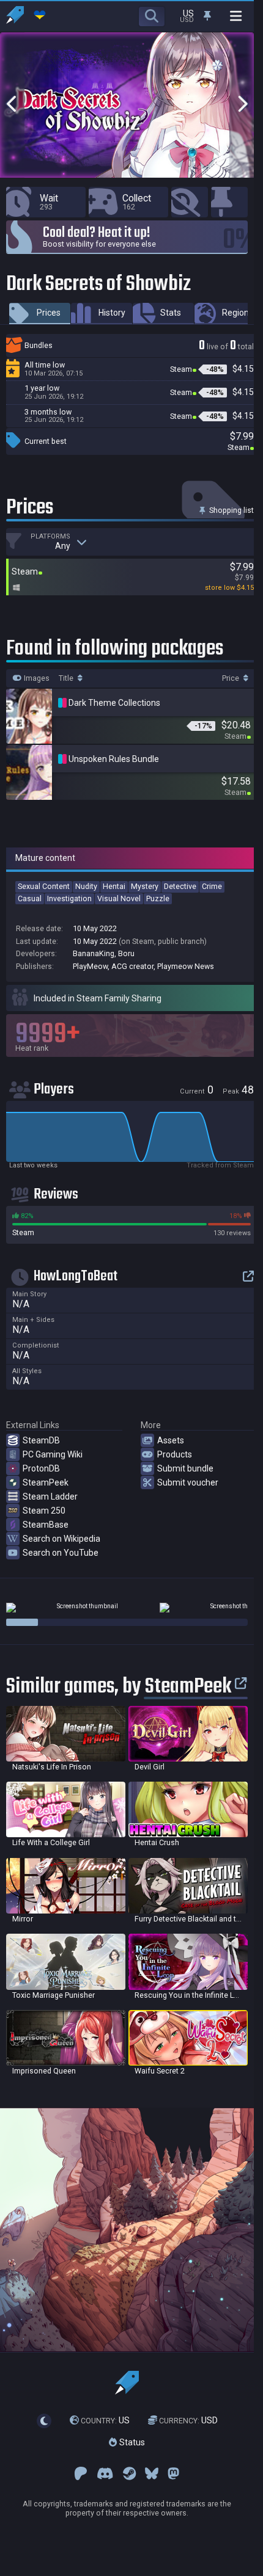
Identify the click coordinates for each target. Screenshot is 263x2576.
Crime (212, 886)
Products (175, 1454)
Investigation (69, 898)
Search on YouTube (61, 1553)
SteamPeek (46, 1482)
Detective (180, 886)
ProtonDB (41, 1468)
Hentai (114, 886)
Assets (171, 1440)
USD (188, 2420)
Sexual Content (44, 886)
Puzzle (158, 898)
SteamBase (46, 1525)
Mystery (145, 886)
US (105, 2420)
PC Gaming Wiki (53, 1454)
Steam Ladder (50, 1497)
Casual (30, 898)
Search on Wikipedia (61, 1539)
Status (131, 2442)
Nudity (86, 886)
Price (232, 678)
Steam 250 (44, 1511)
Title (67, 678)
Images (36, 678)
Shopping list (231, 510)
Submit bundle (185, 1468)
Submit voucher (188, 1482)
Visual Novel (119, 898)
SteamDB (41, 1440)
